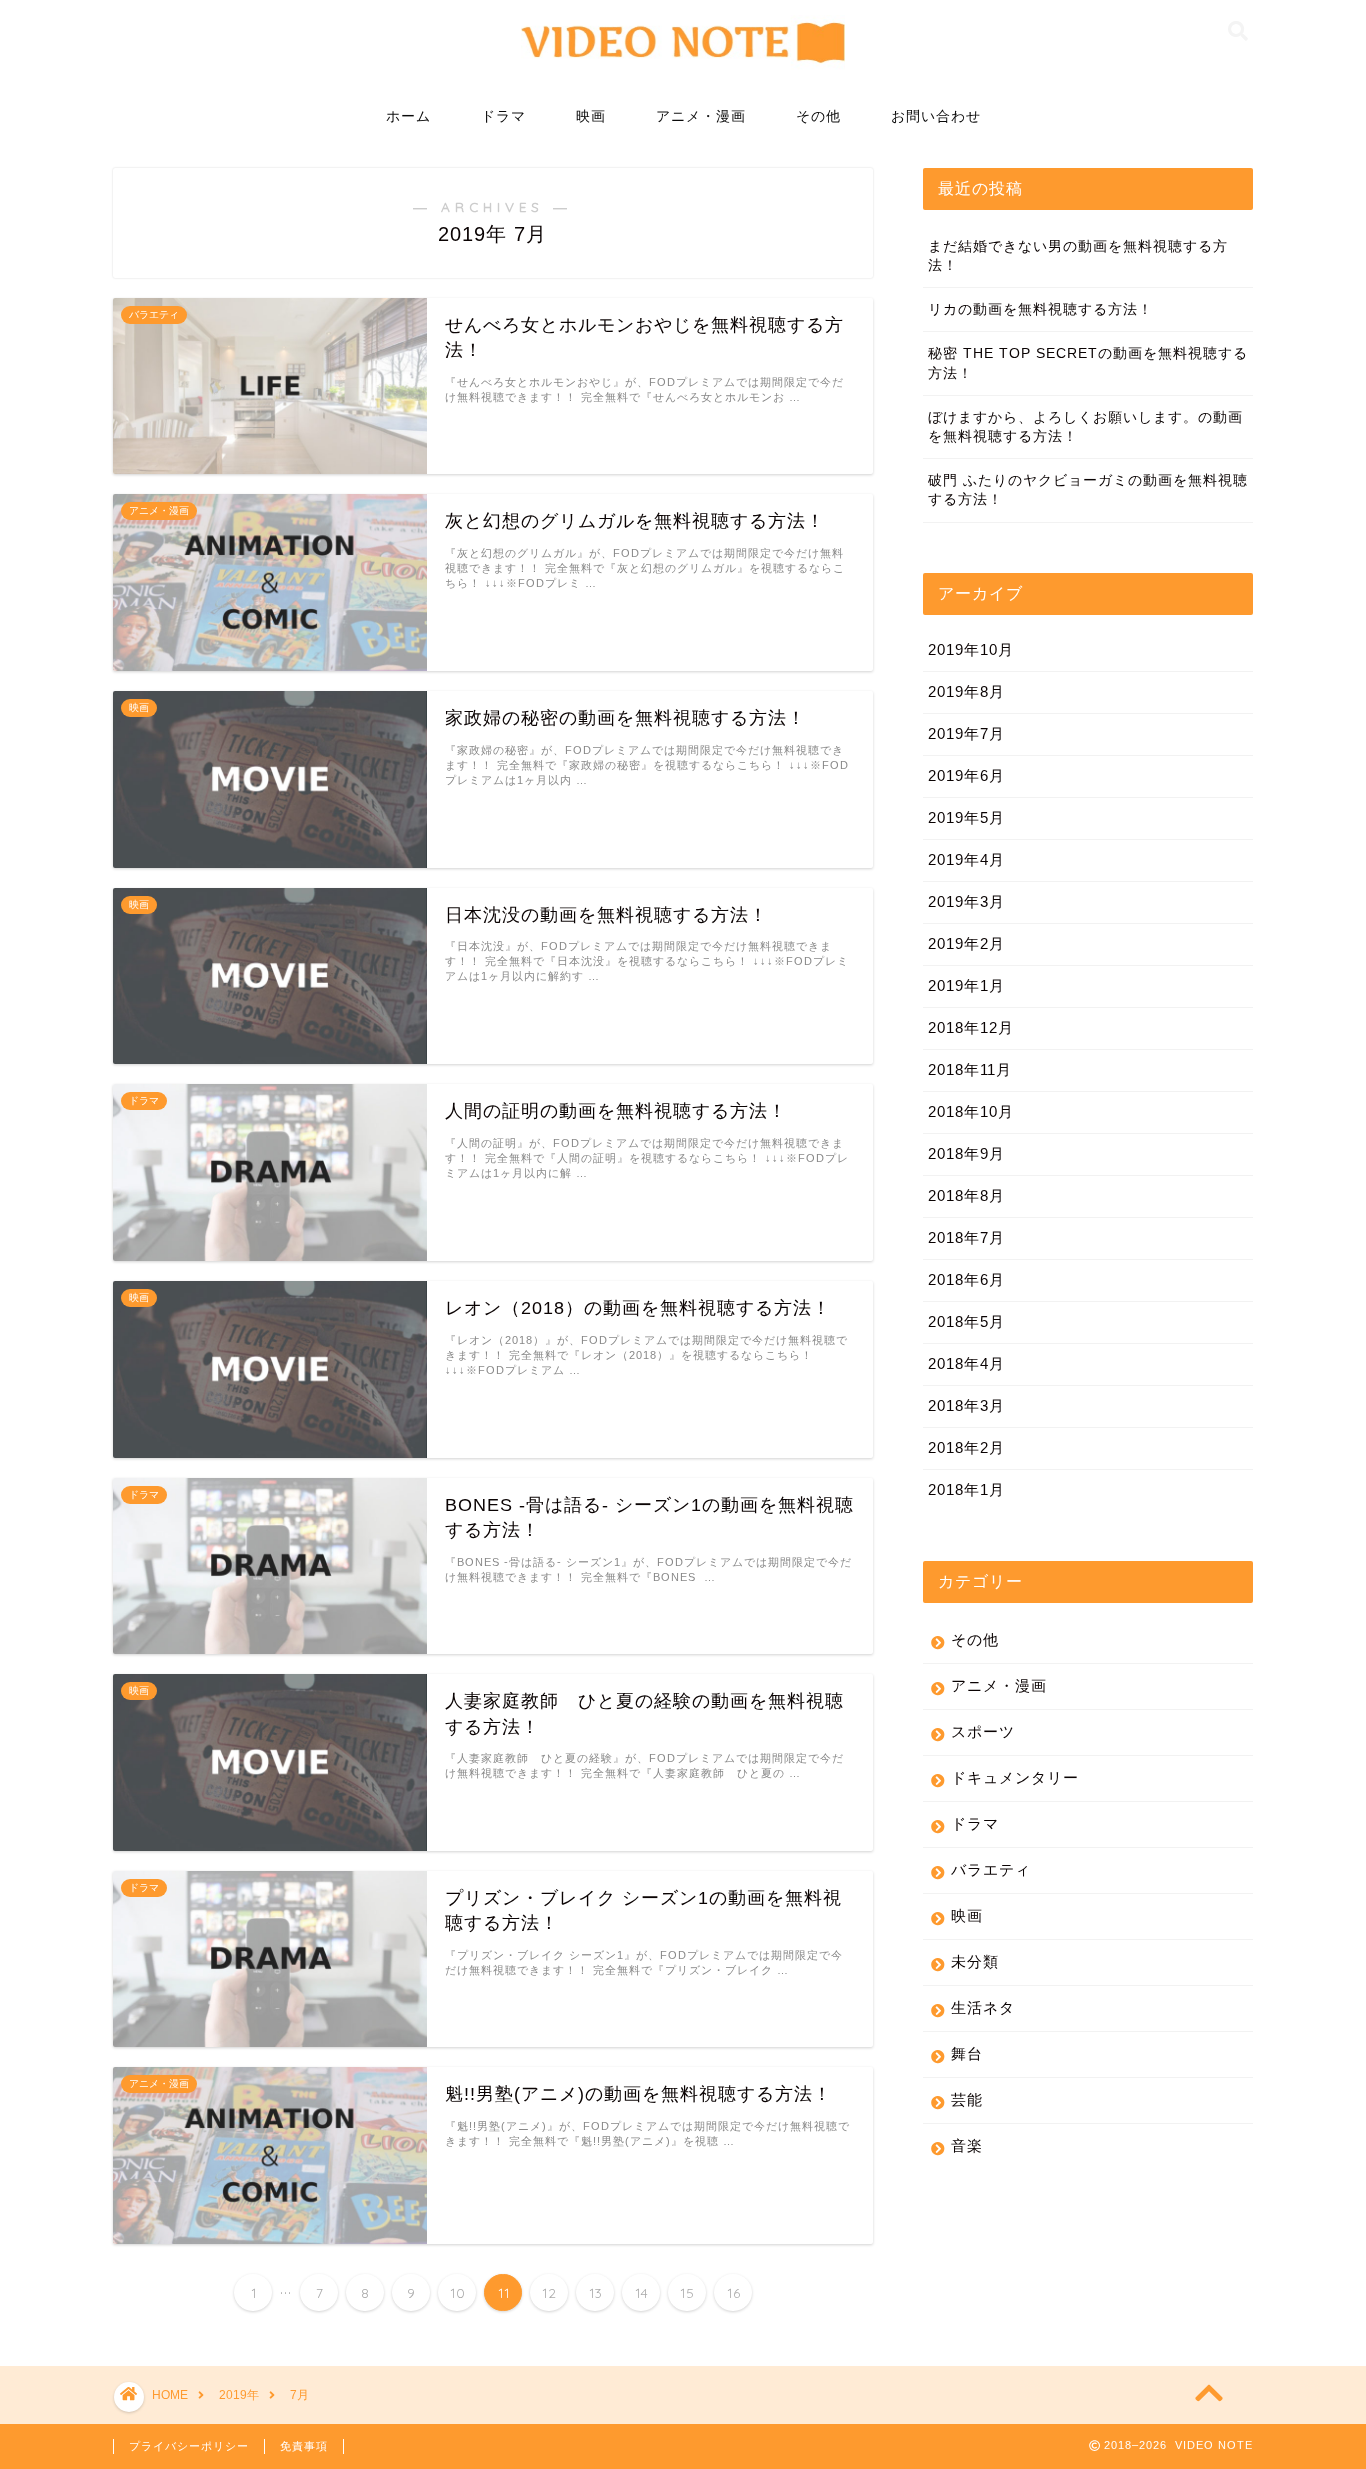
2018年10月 (971, 1111)
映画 (591, 116)
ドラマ (503, 116)
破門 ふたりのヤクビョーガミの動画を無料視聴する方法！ (1088, 490)
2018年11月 (970, 1069)
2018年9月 (966, 1153)
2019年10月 (971, 649)
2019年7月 (966, 733)
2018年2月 (966, 1447)
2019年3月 (966, 901)
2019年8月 (966, 691)
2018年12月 (971, 1027)
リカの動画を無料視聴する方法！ (1040, 309)
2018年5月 (966, 1321)
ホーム (408, 116)
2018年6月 (966, 1279)
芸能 (967, 2099)
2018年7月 (966, 1237)
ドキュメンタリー (1015, 1777)
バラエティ (991, 1869)
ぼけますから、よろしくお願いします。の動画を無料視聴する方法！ (1085, 427)
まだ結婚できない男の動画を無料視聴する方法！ (1078, 256)
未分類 (975, 1961)
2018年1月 (966, 1489)
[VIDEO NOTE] (683, 72)
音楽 (967, 2145)
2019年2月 (966, 943)
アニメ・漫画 (701, 116)
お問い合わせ (936, 116)
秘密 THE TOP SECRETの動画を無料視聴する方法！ (1088, 363)
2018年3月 (966, 1405)
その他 (818, 116)
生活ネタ (983, 2007)
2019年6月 (966, 775)
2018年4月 (966, 1363)
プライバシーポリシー (189, 2446)
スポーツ (983, 1731)
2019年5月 (966, 817)
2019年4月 (966, 859)
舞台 (967, 2053)
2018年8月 (966, 1195)
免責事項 (304, 2446)
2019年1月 (966, 985)
